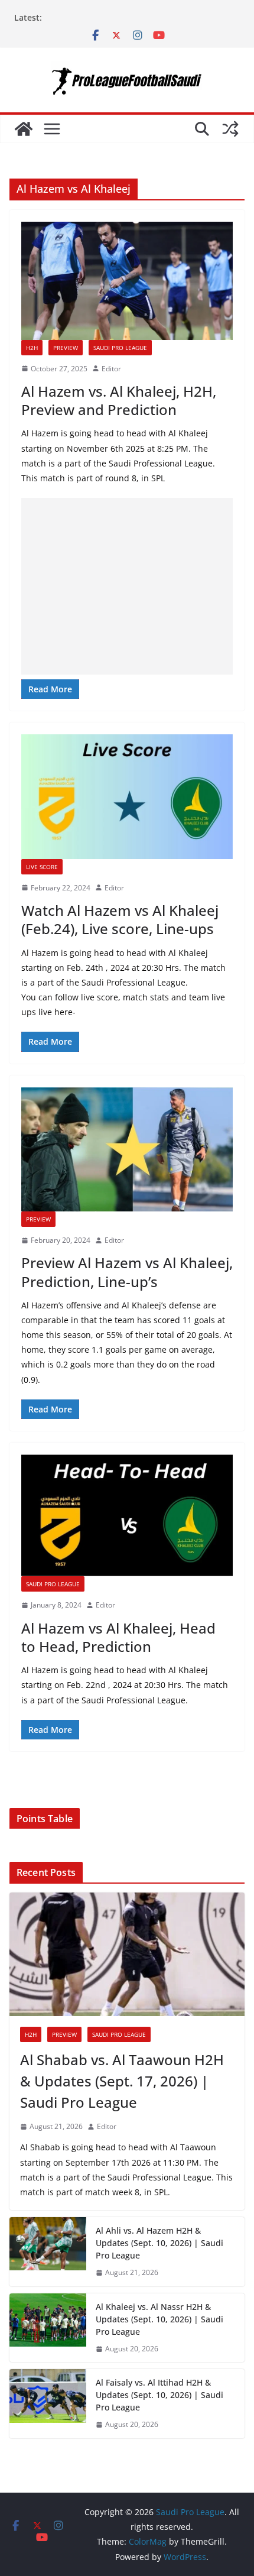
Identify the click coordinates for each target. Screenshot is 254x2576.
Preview (66, 348)
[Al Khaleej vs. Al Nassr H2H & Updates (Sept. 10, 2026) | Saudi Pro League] (48, 2328)
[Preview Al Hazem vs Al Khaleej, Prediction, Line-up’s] (127, 1149)
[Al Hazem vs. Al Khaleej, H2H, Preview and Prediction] (127, 281)
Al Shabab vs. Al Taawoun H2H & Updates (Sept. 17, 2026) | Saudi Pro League (122, 2081)
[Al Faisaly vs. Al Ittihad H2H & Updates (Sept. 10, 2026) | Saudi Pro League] (48, 2404)
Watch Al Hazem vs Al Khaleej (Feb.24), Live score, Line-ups (120, 919)
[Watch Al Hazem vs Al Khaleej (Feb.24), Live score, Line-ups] (127, 796)
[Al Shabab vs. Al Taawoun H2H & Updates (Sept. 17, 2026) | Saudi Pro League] (127, 1954)
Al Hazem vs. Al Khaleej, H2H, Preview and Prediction (119, 400)
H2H (32, 348)
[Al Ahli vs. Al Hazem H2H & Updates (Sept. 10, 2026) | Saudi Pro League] (48, 2252)
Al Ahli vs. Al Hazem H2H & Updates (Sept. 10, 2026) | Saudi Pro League (159, 2243)
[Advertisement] (127, 586)
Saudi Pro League (120, 348)
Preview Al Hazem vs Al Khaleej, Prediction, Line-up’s (127, 1272)
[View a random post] (230, 129)
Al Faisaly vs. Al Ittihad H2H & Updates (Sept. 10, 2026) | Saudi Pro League (159, 2395)
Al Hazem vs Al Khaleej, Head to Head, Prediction (118, 1637)
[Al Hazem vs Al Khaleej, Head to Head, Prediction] (127, 1515)
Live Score (42, 867)
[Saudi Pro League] (24, 129)
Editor (111, 369)
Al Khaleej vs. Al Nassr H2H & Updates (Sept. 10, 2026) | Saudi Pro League (159, 2319)
